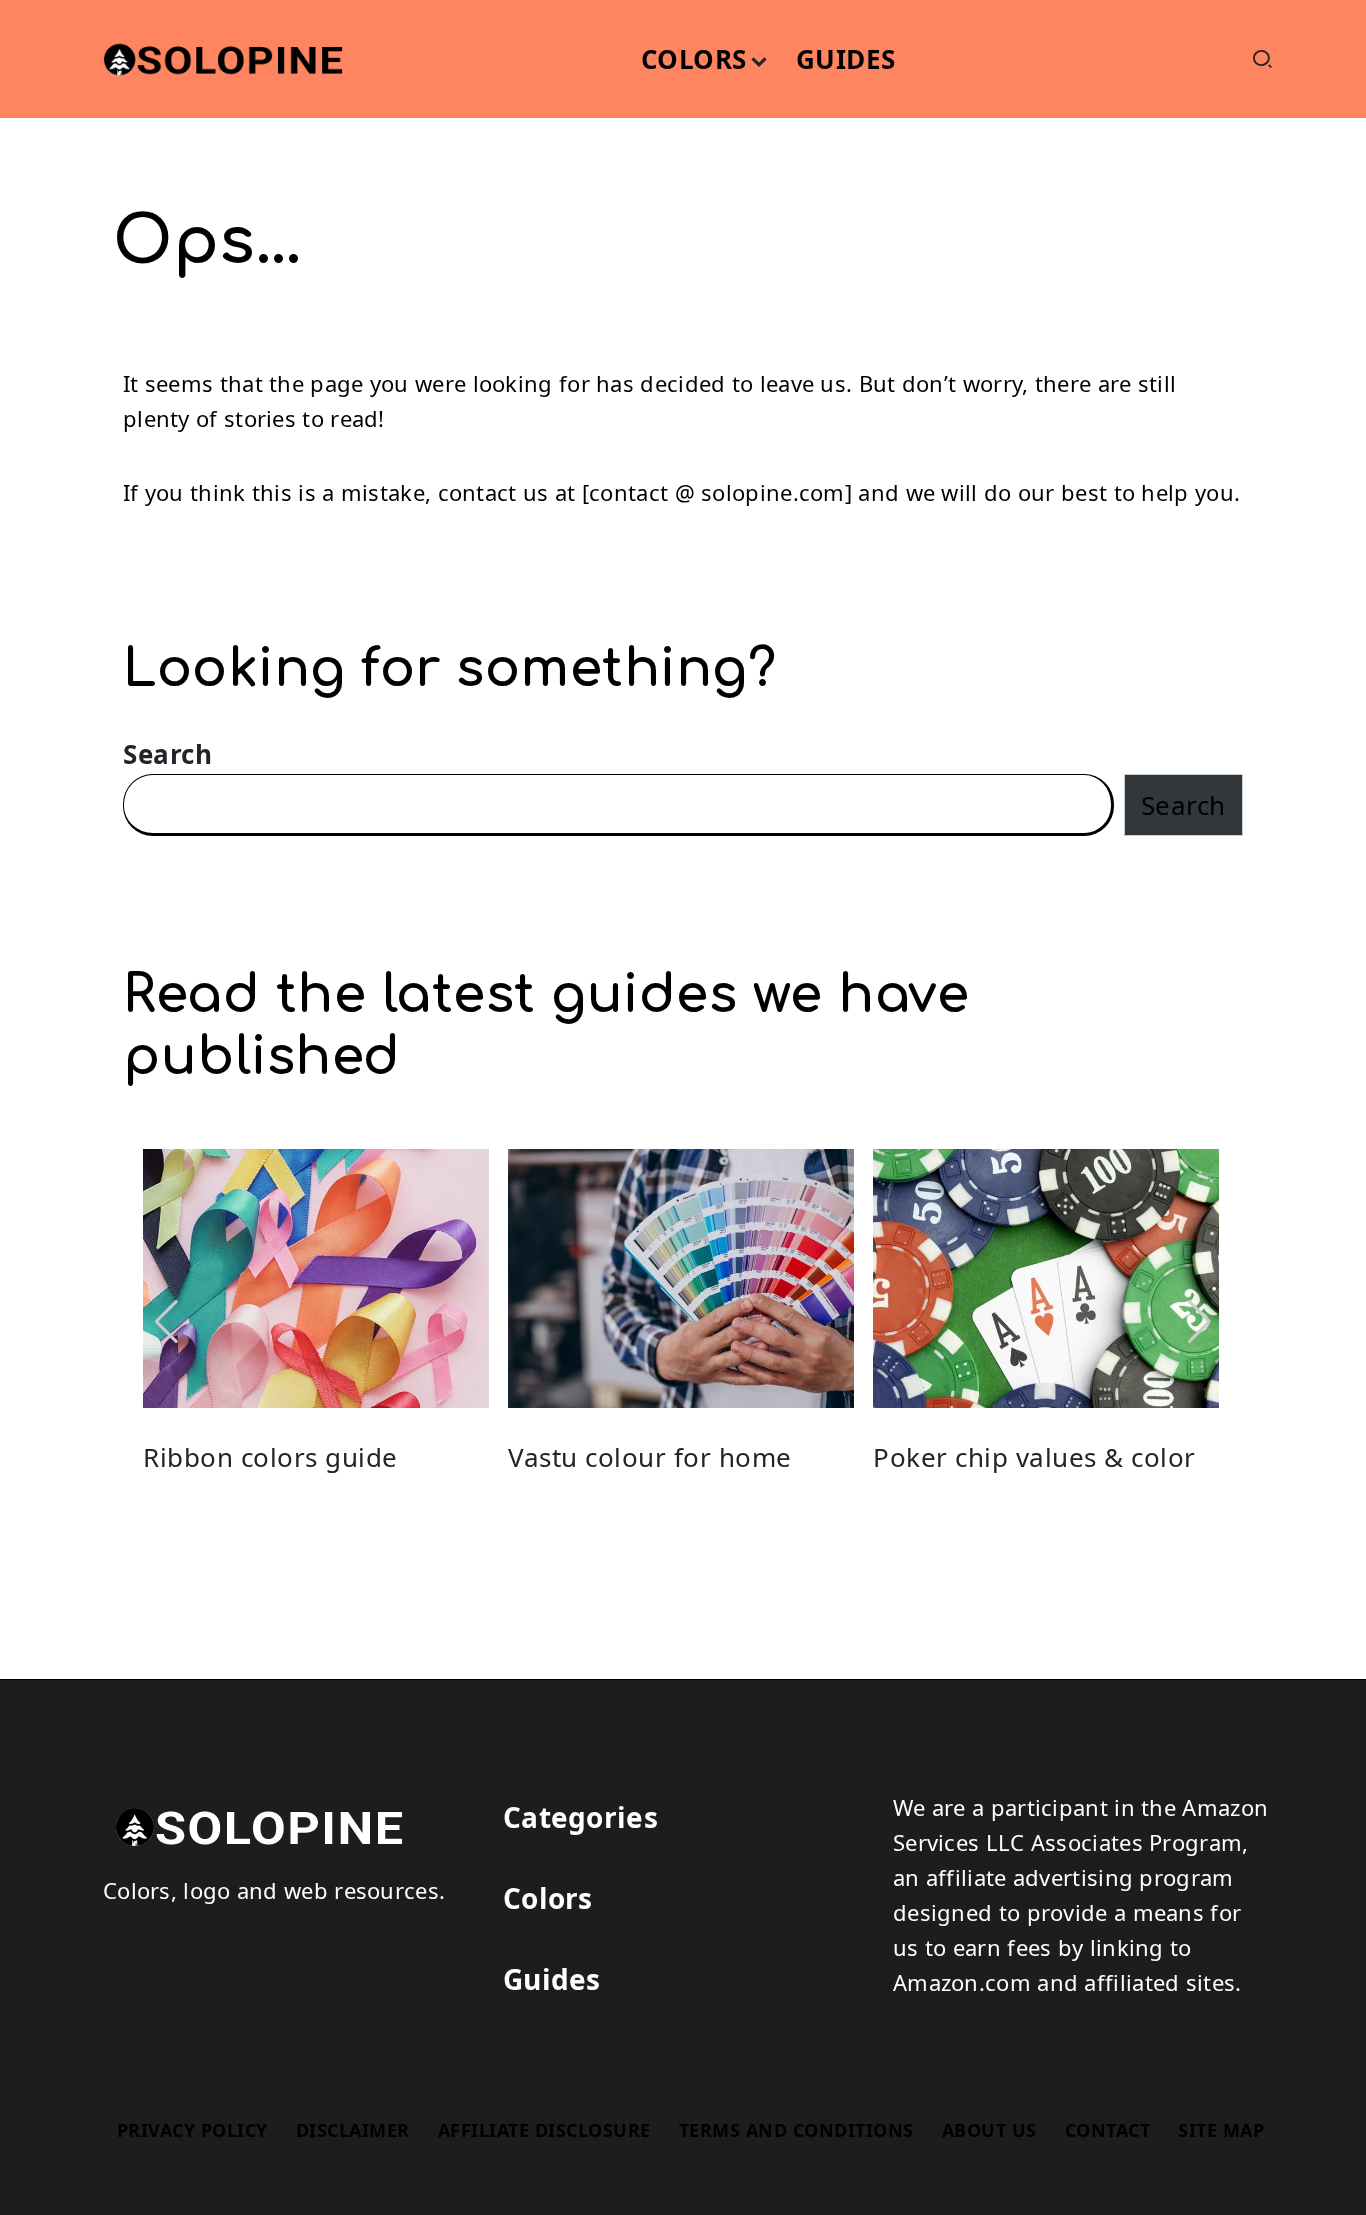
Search (167, 754)
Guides (552, 1979)
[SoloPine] (218, 56)
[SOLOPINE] (253, 1823)
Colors (548, 1898)
